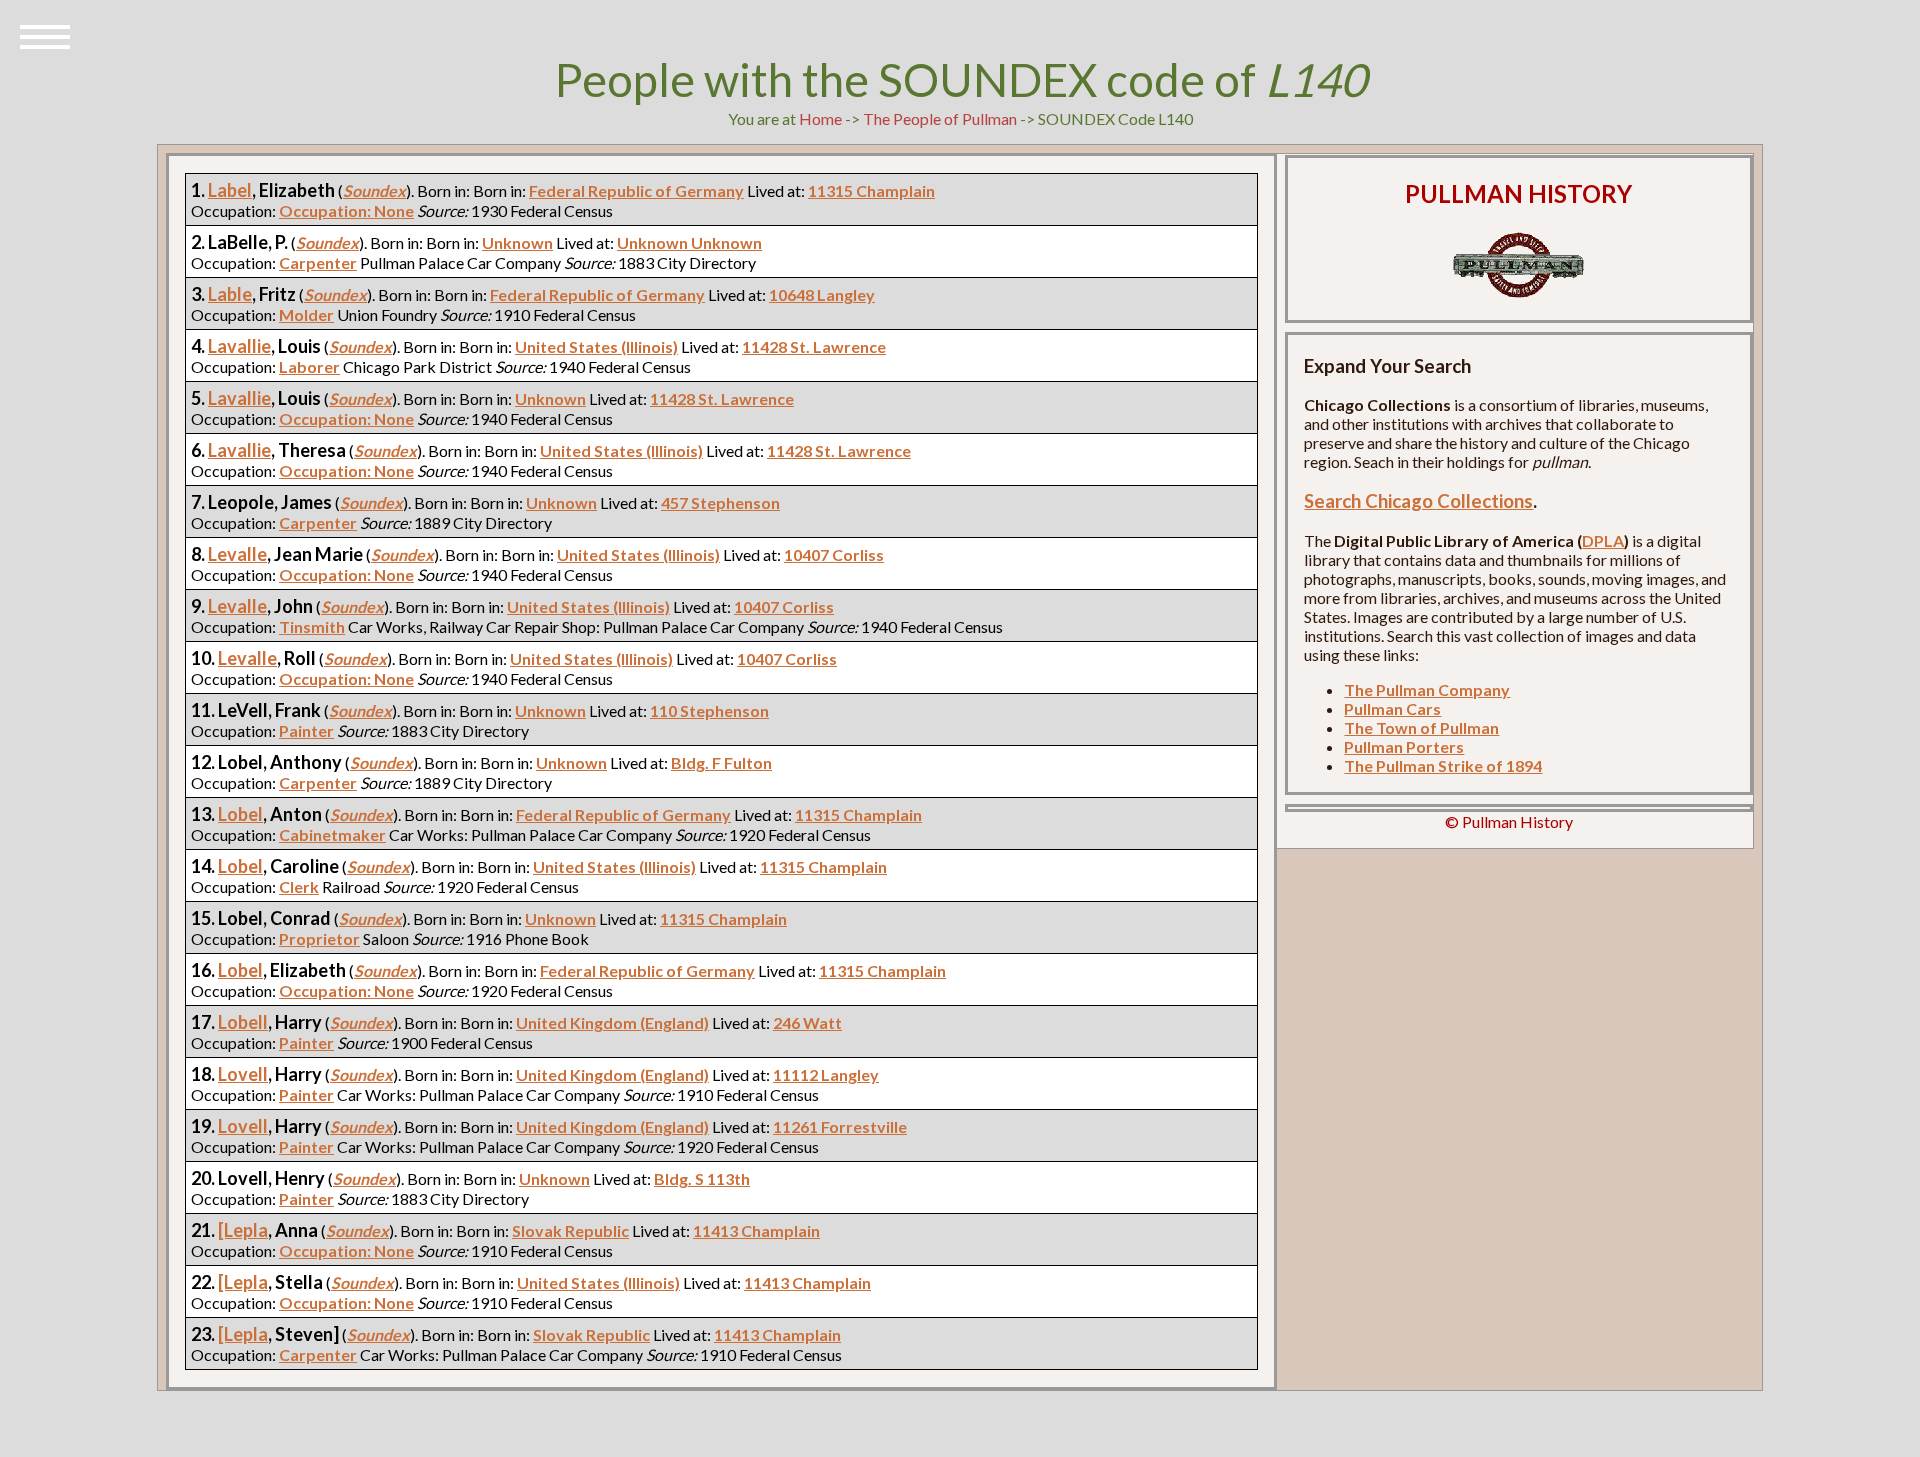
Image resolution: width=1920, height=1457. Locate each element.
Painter (306, 730)
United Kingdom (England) (612, 1022)
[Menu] (45, 35)
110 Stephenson (709, 710)
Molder (306, 314)
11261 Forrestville (840, 1126)
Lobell (243, 1022)
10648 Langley (822, 294)
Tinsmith (312, 626)
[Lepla (243, 1230)
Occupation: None (346, 210)
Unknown (517, 242)
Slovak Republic (570, 1230)
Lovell (243, 1074)
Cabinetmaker (332, 834)
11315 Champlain (871, 190)
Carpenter (318, 262)
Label (230, 190)
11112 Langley (826, 1074)
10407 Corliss (834, 554)
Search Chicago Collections (1418, 501)
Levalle (237, 554)
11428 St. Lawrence (814, 346)
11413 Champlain (756, 1230)
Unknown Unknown (689, 242)
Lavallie (239, 346)
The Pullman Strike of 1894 (1443, 765)
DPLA (1603, 540)
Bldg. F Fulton (721, 762)
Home (820, 118)
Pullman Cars (1392, 708)
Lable (230, 294)
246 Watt (807, 1022)
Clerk (299, 886)
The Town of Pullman (1421, 727)
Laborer (309, 366)
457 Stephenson (720, 502)
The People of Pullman (940, 118)
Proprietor (319, 938)
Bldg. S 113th (702, 1178)
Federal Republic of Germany (636, 190)
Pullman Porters (1404, 746)
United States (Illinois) (596, 346)
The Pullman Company (1427, 689)
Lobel (240, 814)
